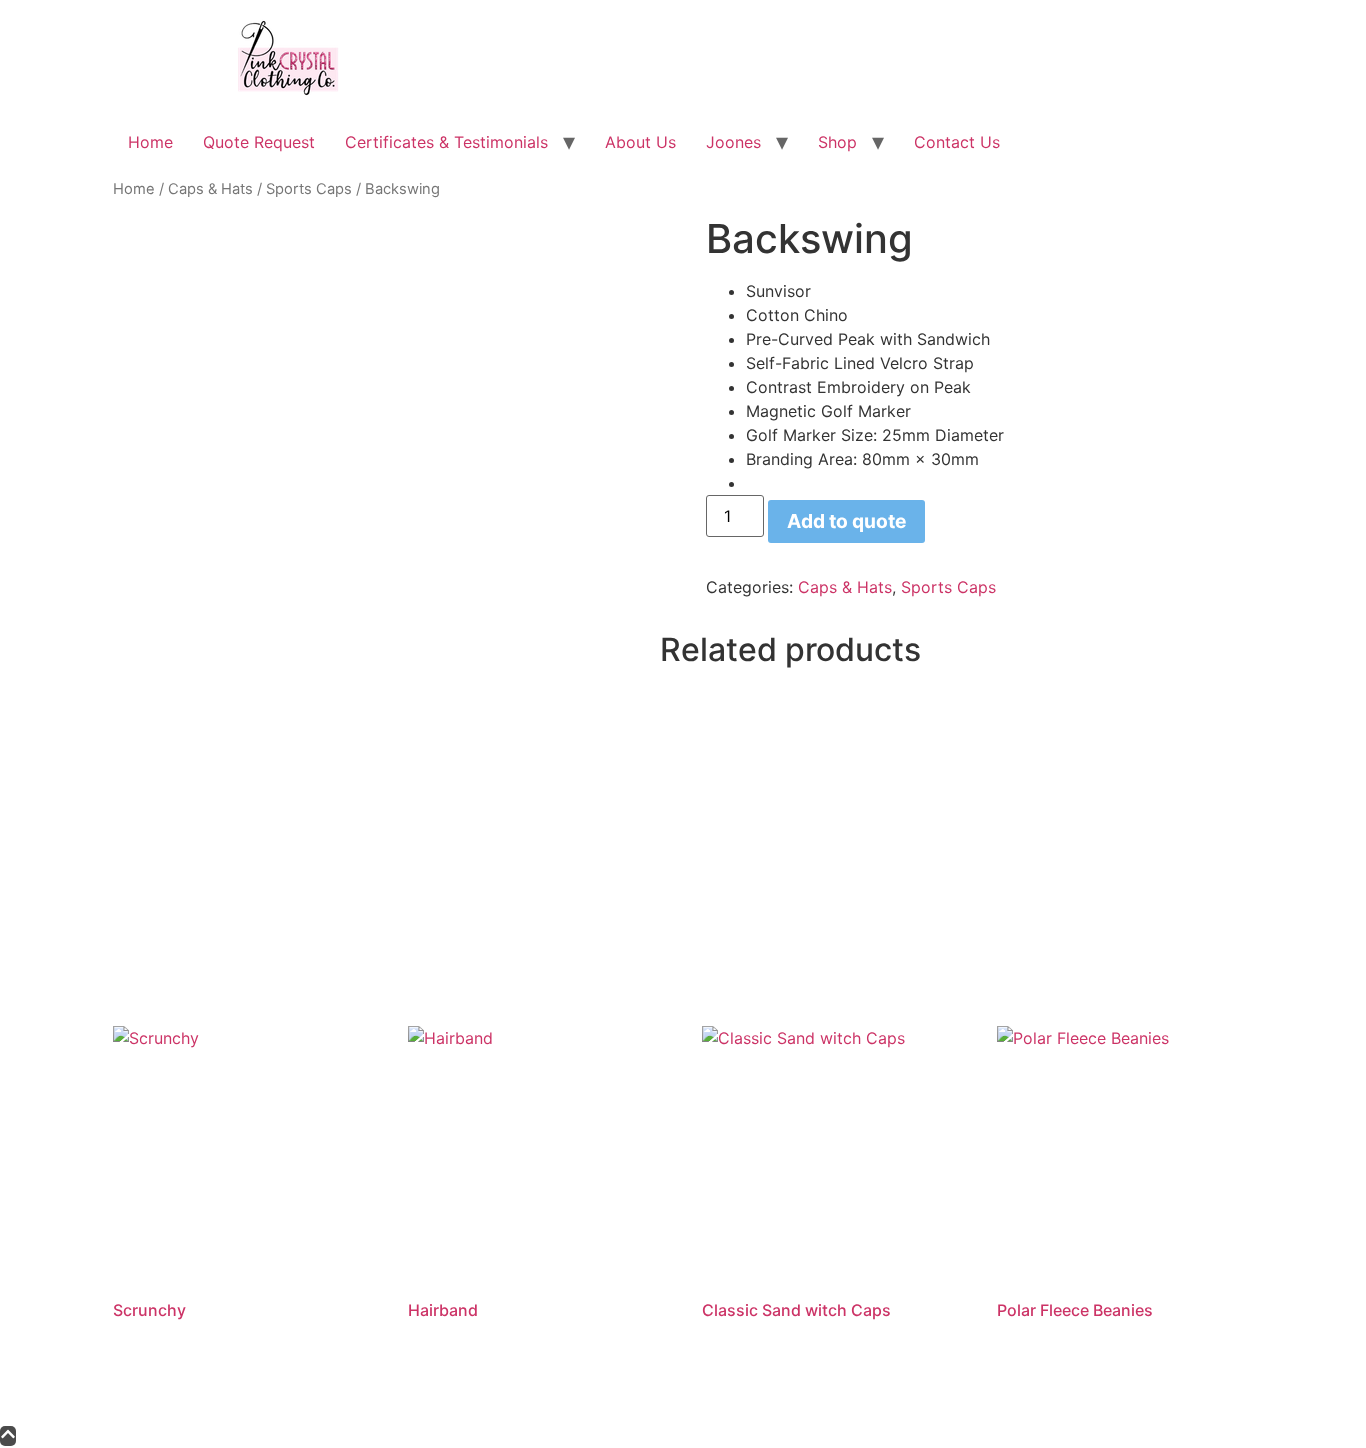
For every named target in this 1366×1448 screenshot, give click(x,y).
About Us (640, 142)
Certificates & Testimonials (446, 142)
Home (150, 142)
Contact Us (957, 142)
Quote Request (259, 142)
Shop (837, 142)
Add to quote (846, 521)
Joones (733, 142)
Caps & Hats (210, 189)
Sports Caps (309, 189)
